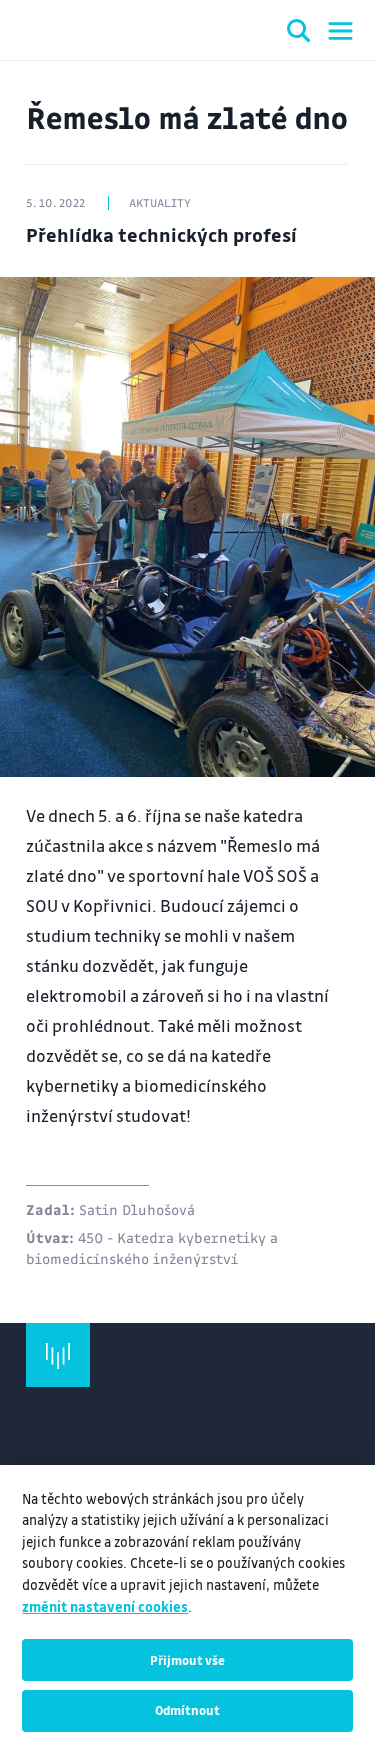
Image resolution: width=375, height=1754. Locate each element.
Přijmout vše (187, 1660)
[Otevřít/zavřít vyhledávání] (299, 34)
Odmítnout (187, 1710)
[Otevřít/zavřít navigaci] (340, 31)
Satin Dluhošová (137, 1209)
